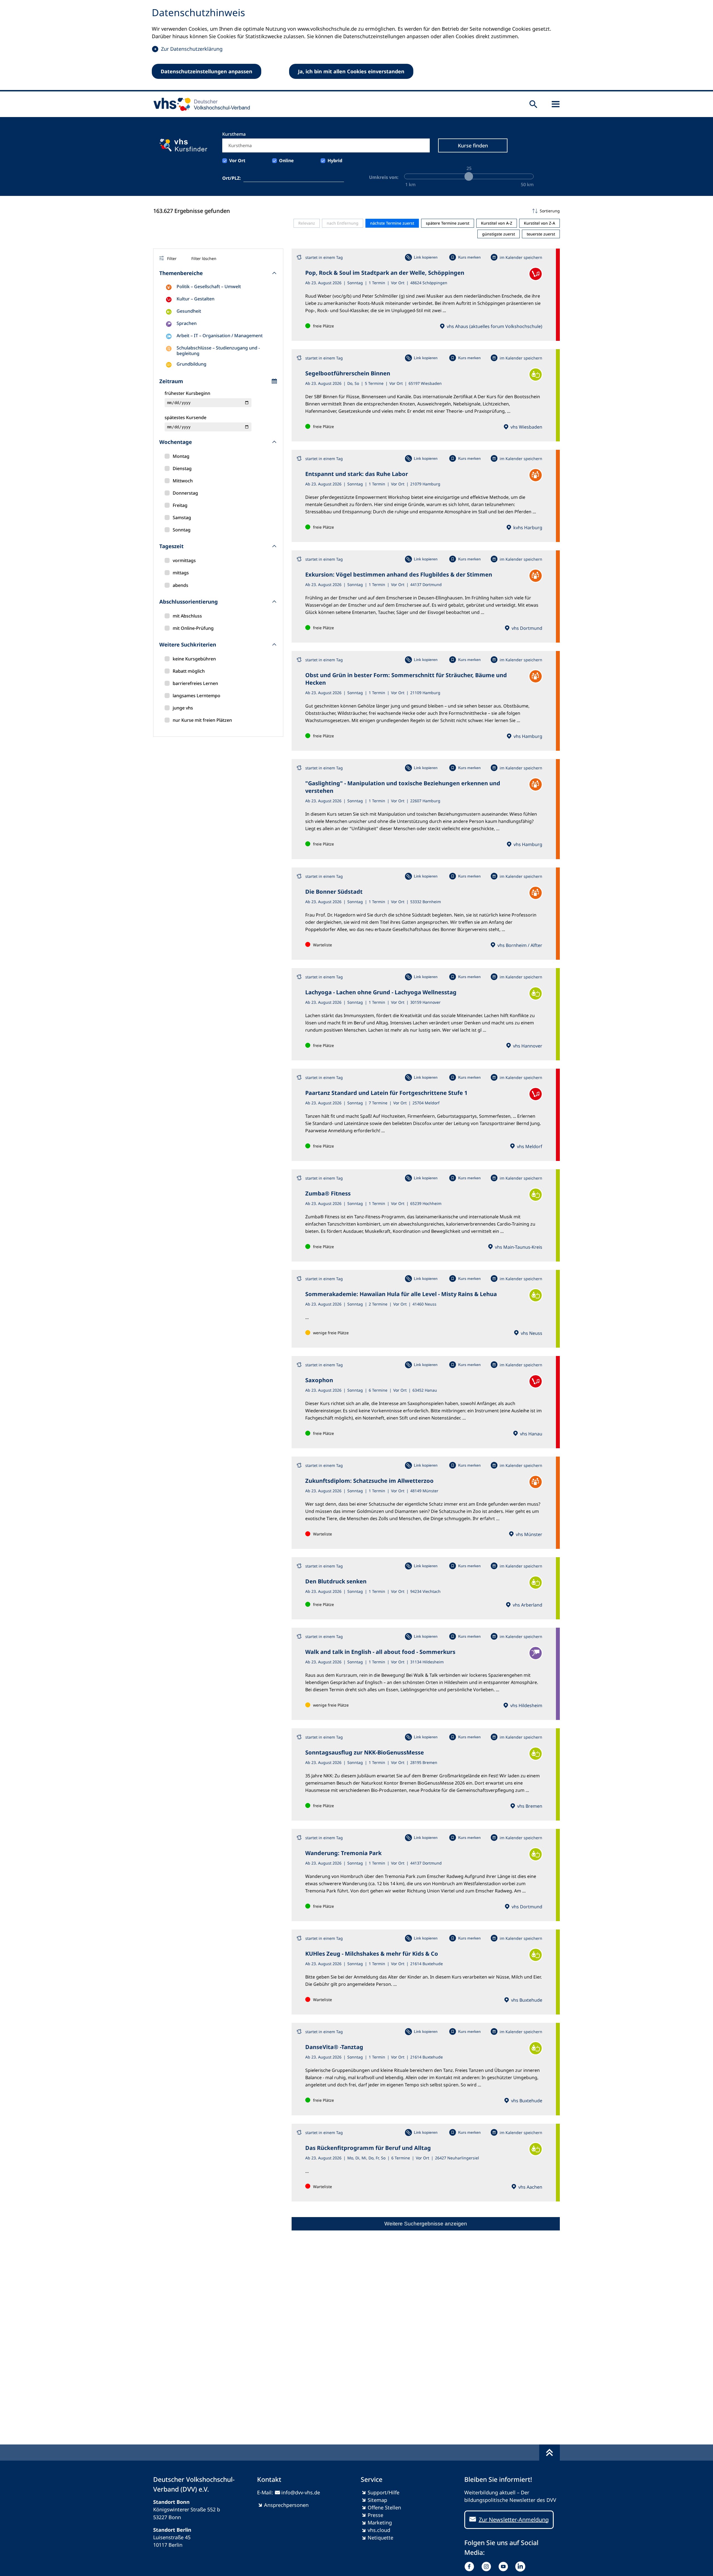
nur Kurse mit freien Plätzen (202, 720)
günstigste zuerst (499, 234)
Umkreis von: (384, 177)
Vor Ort (237, 161)
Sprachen (187, 323)
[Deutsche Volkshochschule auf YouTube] (505, 2567)
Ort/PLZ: (232, 178)
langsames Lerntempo (196, 696)
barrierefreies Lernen (195, 683)
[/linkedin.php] (522, 2567)
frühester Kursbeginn (187, 393)
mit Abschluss (187, 616)
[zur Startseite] (200, 104)
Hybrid (335, 161)
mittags (181, 573)
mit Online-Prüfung (193, 628)
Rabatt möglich (189, 671)
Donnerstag (185, 493)
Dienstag (182, 468)
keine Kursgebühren (194, 659)
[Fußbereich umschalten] (550, 2453)
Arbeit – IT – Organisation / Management (220, 336)
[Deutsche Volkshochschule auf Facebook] (471, 2567)
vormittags (184, 560)
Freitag (180, 505)
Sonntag (182, 530)
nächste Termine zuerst (392, 223)
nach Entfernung (343, 223)
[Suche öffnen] (533, 104)
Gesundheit (189, 311)
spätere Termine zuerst (448, 223)
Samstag (182, 517)
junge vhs (183, 708)
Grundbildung (191, 364)
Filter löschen (204, 258)
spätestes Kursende (185, 417)
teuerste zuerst (541, 234)
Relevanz (307, 223)
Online (286, 161)
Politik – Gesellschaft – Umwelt (209, 286)
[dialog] (356, 46)
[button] (426, 211)
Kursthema (234, 134)
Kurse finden (473, 145)
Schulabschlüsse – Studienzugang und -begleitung (218, 351)
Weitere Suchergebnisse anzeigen (426, 2224)
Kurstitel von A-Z (497, 223)
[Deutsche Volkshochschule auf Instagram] (488, 2567)
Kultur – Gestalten (196, 299)
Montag (181, 456)
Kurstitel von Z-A (539, 223)
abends (180, 585)
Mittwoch (183, 481)
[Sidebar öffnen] (556, 104)
